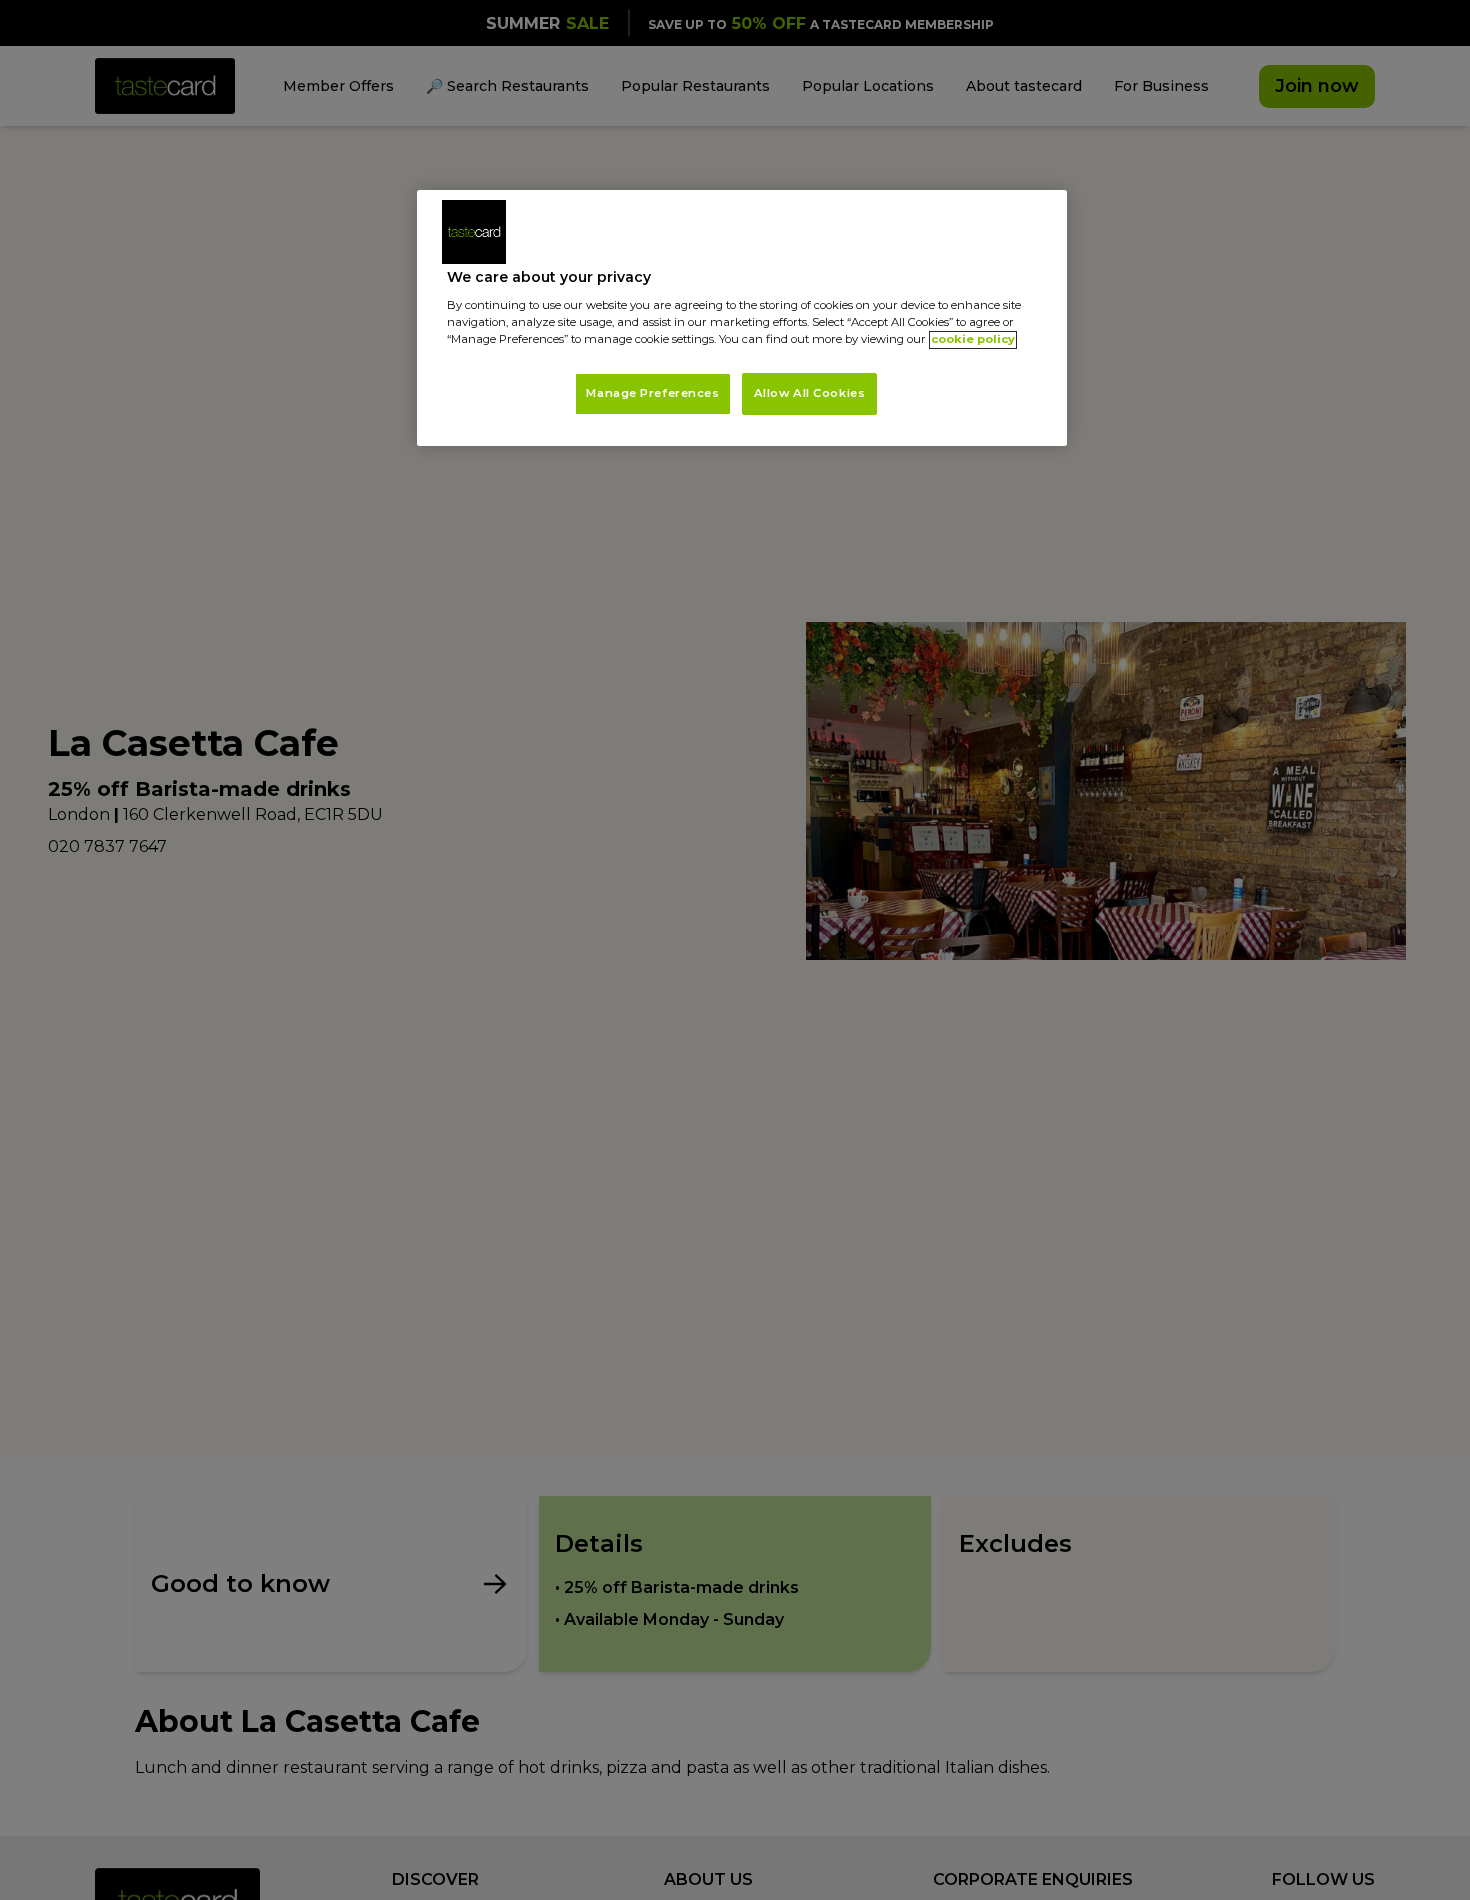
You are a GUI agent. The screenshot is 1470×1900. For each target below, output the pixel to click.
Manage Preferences (652, 394)
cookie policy (973, 340)
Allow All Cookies (810, 394)
